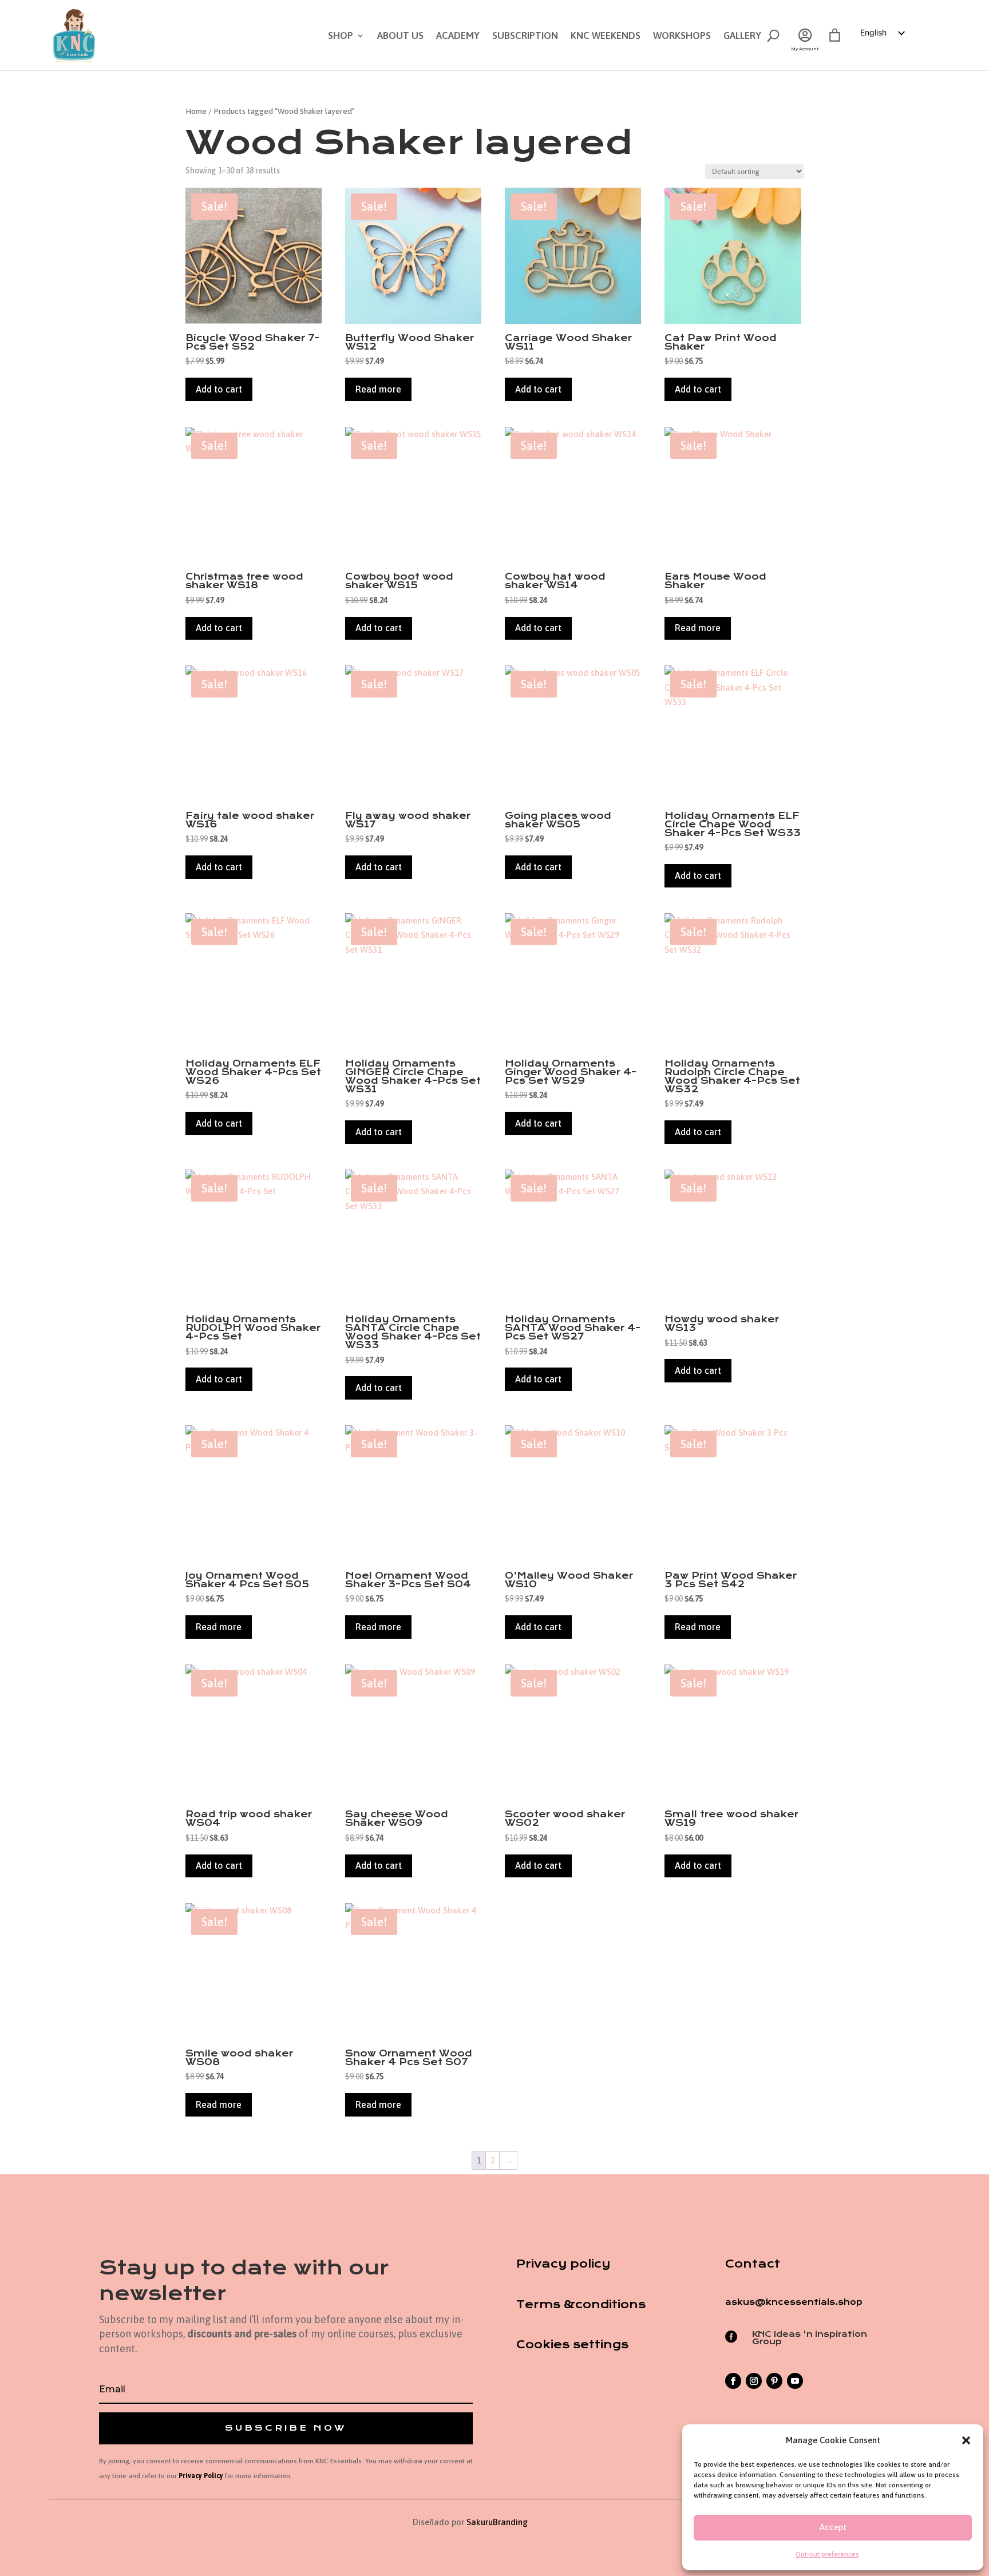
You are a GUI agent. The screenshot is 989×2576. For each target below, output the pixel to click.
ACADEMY (458, 36)
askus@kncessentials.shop (794, 2302)
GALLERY (742, 36)
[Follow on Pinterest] (774, 2381)
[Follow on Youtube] (795, 2381)
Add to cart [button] (219, 389)
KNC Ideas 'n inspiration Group (810, 2338)
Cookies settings (572, 2345)
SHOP (341, 36)
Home (196, 111)
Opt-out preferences (827, 2554)
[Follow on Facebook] (733, 2381)
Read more (378, 389)
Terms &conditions (581, 2304)
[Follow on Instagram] (754, 2381)
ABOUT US (400, 36)
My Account (805, 49)
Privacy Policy (201, 2476)
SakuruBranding (497, 2522)
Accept (833, 2527)
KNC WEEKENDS (606, 36)
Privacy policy (563, 2264)
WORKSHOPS (682, 36)
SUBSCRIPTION (525, 36)
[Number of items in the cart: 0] (835, 35)
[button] (966, 2440)
